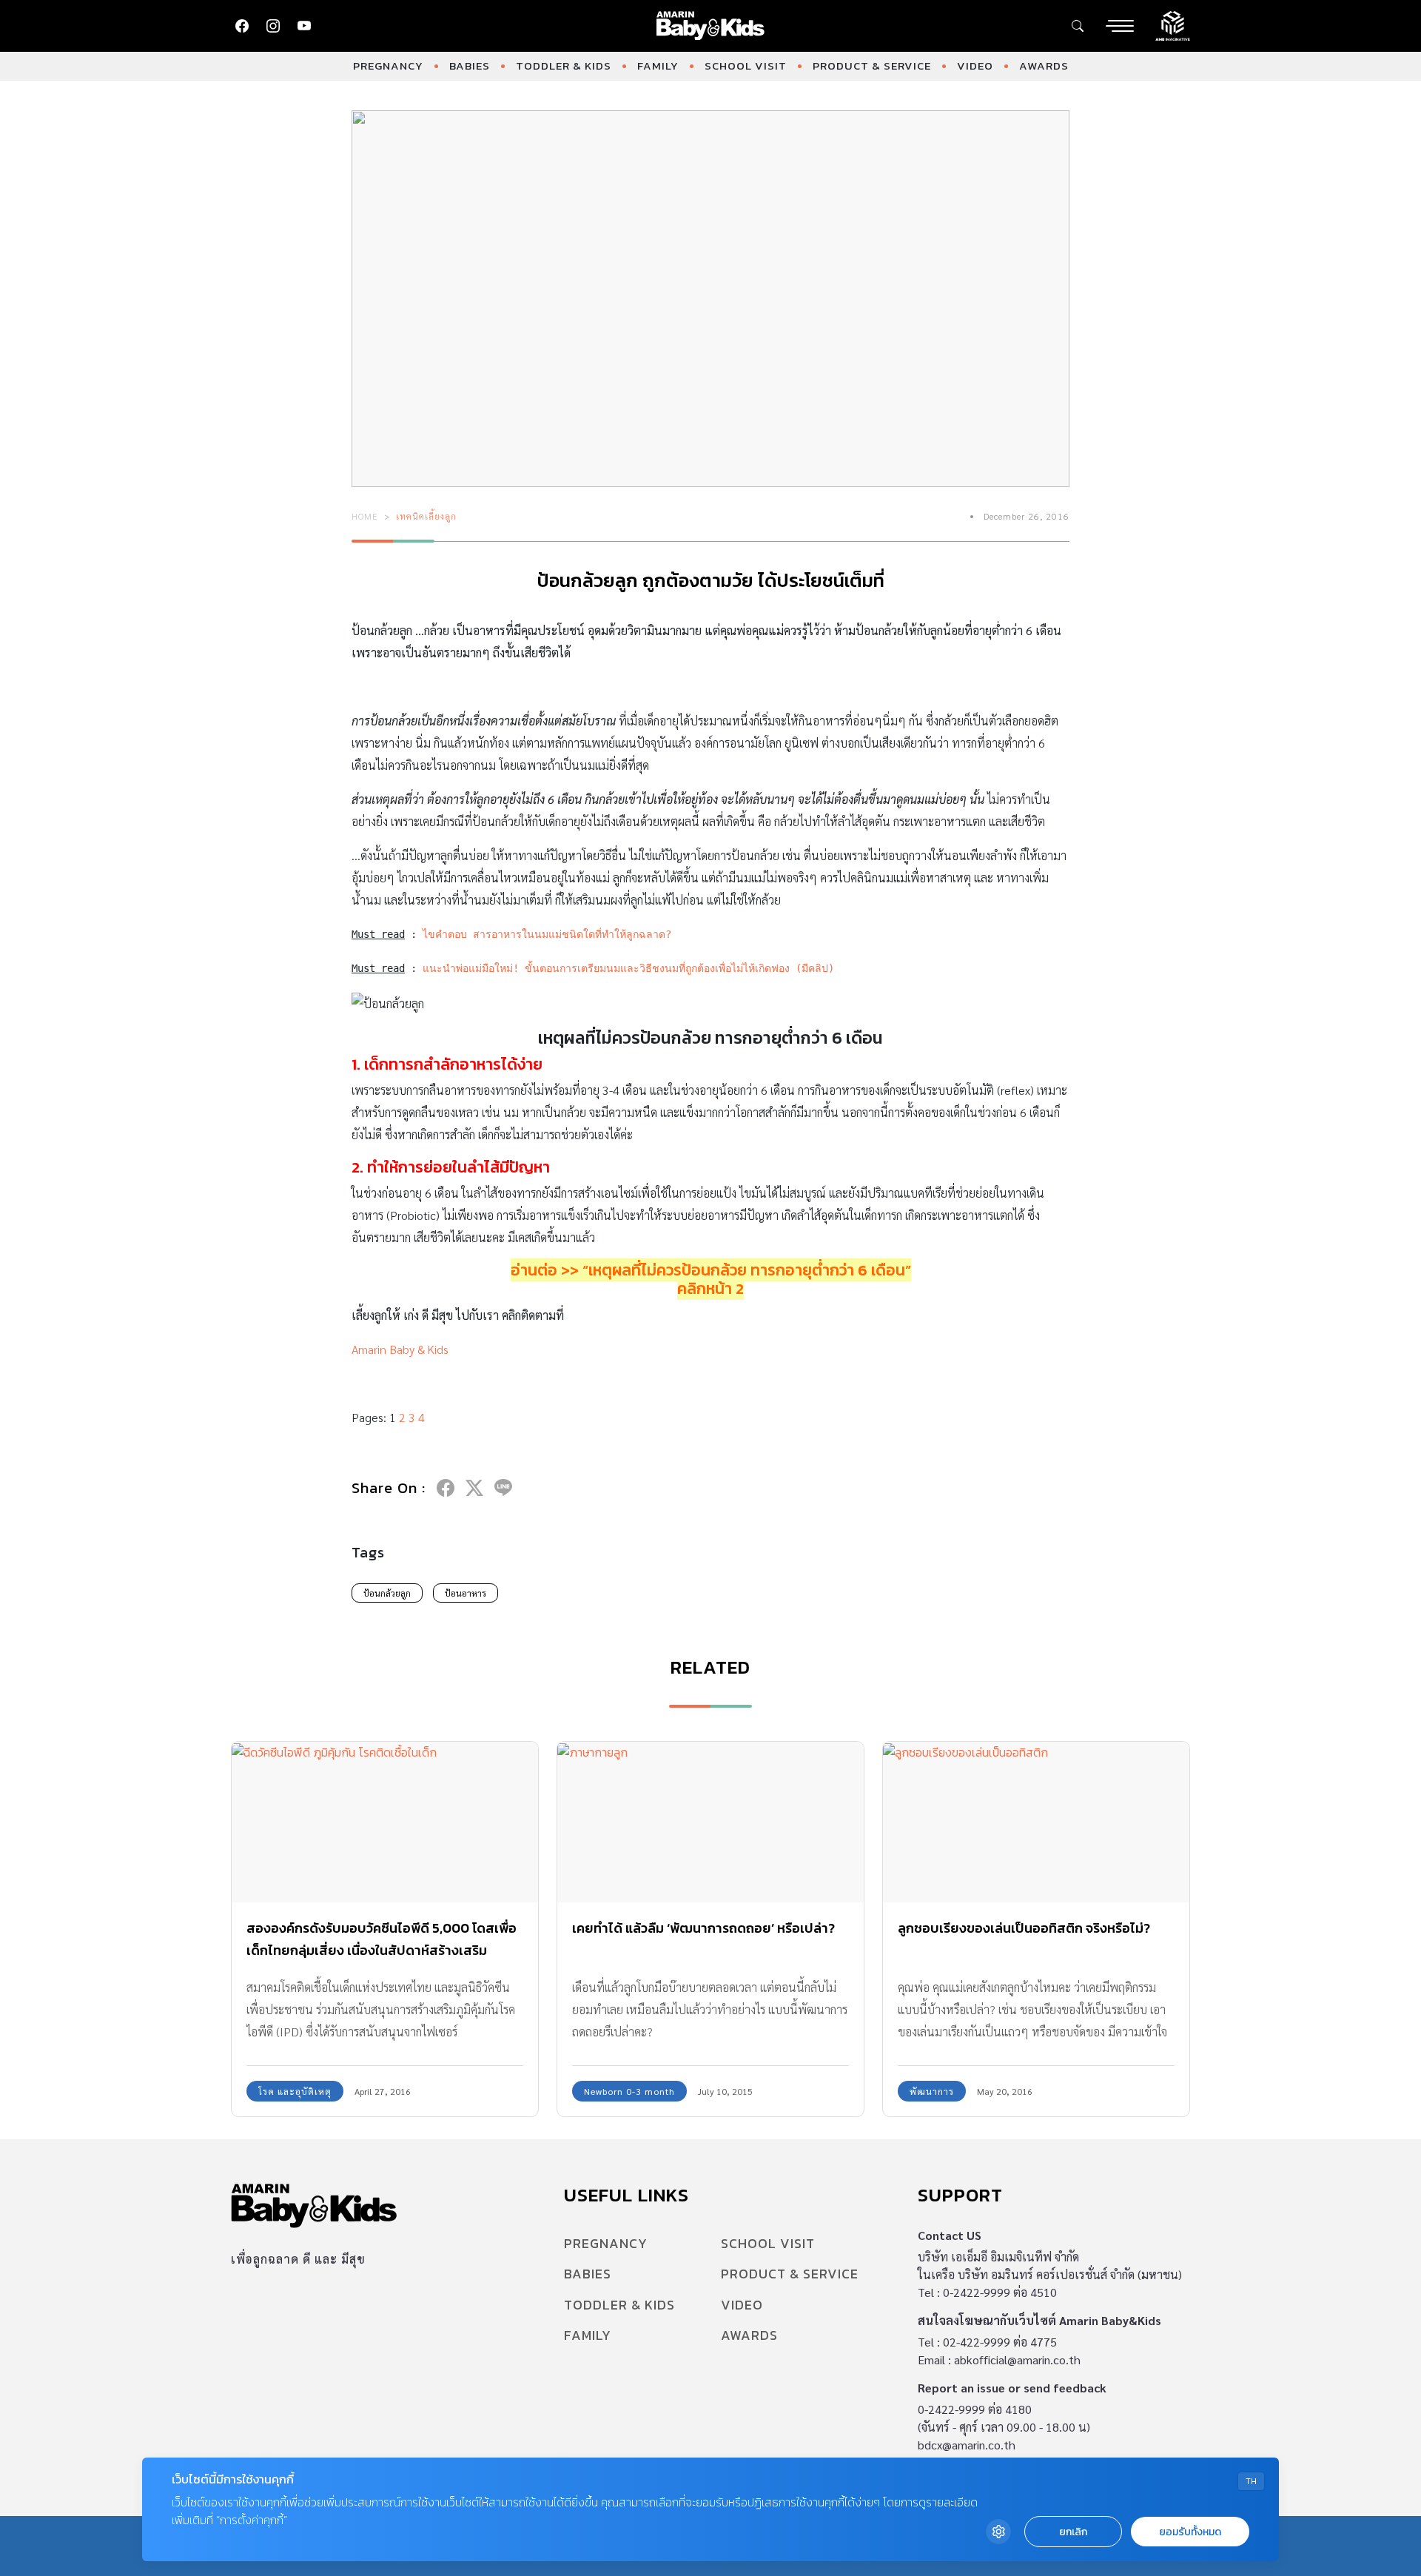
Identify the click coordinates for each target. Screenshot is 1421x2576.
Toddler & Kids (564, 66)
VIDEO (975, 66)
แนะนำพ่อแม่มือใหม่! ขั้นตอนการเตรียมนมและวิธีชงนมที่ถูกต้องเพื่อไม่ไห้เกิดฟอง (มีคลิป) (628, 968)
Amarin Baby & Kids (400, 1349)
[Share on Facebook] (446, 1488)
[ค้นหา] (1078, 26)
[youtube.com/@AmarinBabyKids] (304, 26)
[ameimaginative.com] (1173, 24)
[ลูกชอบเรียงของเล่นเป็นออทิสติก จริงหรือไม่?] (1036, 1822)
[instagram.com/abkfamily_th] (273, 26)
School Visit (746, 66)
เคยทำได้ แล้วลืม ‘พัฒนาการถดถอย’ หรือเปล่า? (703, 1928)
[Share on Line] (503, 1488)
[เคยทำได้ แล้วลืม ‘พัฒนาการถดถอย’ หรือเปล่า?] (710, 1822)
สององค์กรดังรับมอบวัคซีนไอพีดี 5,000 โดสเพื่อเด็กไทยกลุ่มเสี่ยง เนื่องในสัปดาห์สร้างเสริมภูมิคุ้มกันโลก (382, 1950)
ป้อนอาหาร (466, 1593)
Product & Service (872, 66)
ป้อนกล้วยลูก (387, 1593)
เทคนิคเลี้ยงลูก (426, 516)
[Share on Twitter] (474, 1488)
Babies (470, 66)
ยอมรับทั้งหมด (1190, 2532)
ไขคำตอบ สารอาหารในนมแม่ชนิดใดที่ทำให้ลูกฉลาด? (547, 934)
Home (365, 516)
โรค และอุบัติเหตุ (295, 2091)
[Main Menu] (1120, 26)
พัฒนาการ (932, 2091)
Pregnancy (388, 66)
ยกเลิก (1073, 2532)
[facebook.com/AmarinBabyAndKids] (242, 26)
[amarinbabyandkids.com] (711, 26)
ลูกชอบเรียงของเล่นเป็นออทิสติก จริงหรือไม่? (1024, 1928)
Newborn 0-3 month (629, 2091)
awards (1044, 66)
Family (658, 66)
